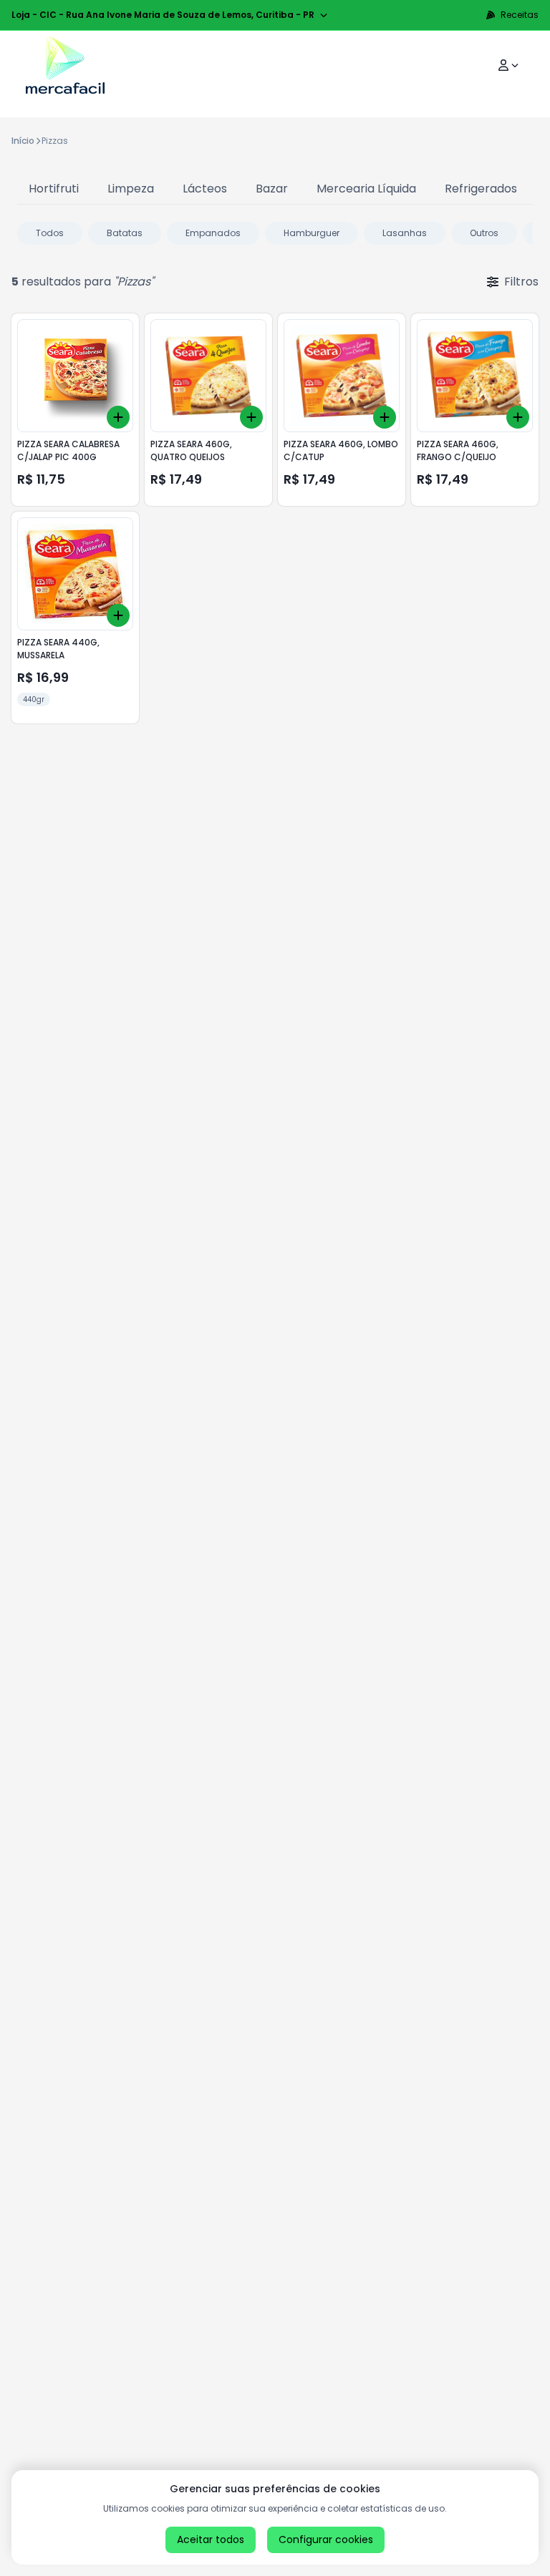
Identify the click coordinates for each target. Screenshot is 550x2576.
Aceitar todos (211, 2540)
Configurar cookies (326, 2540)
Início (23, 141)
